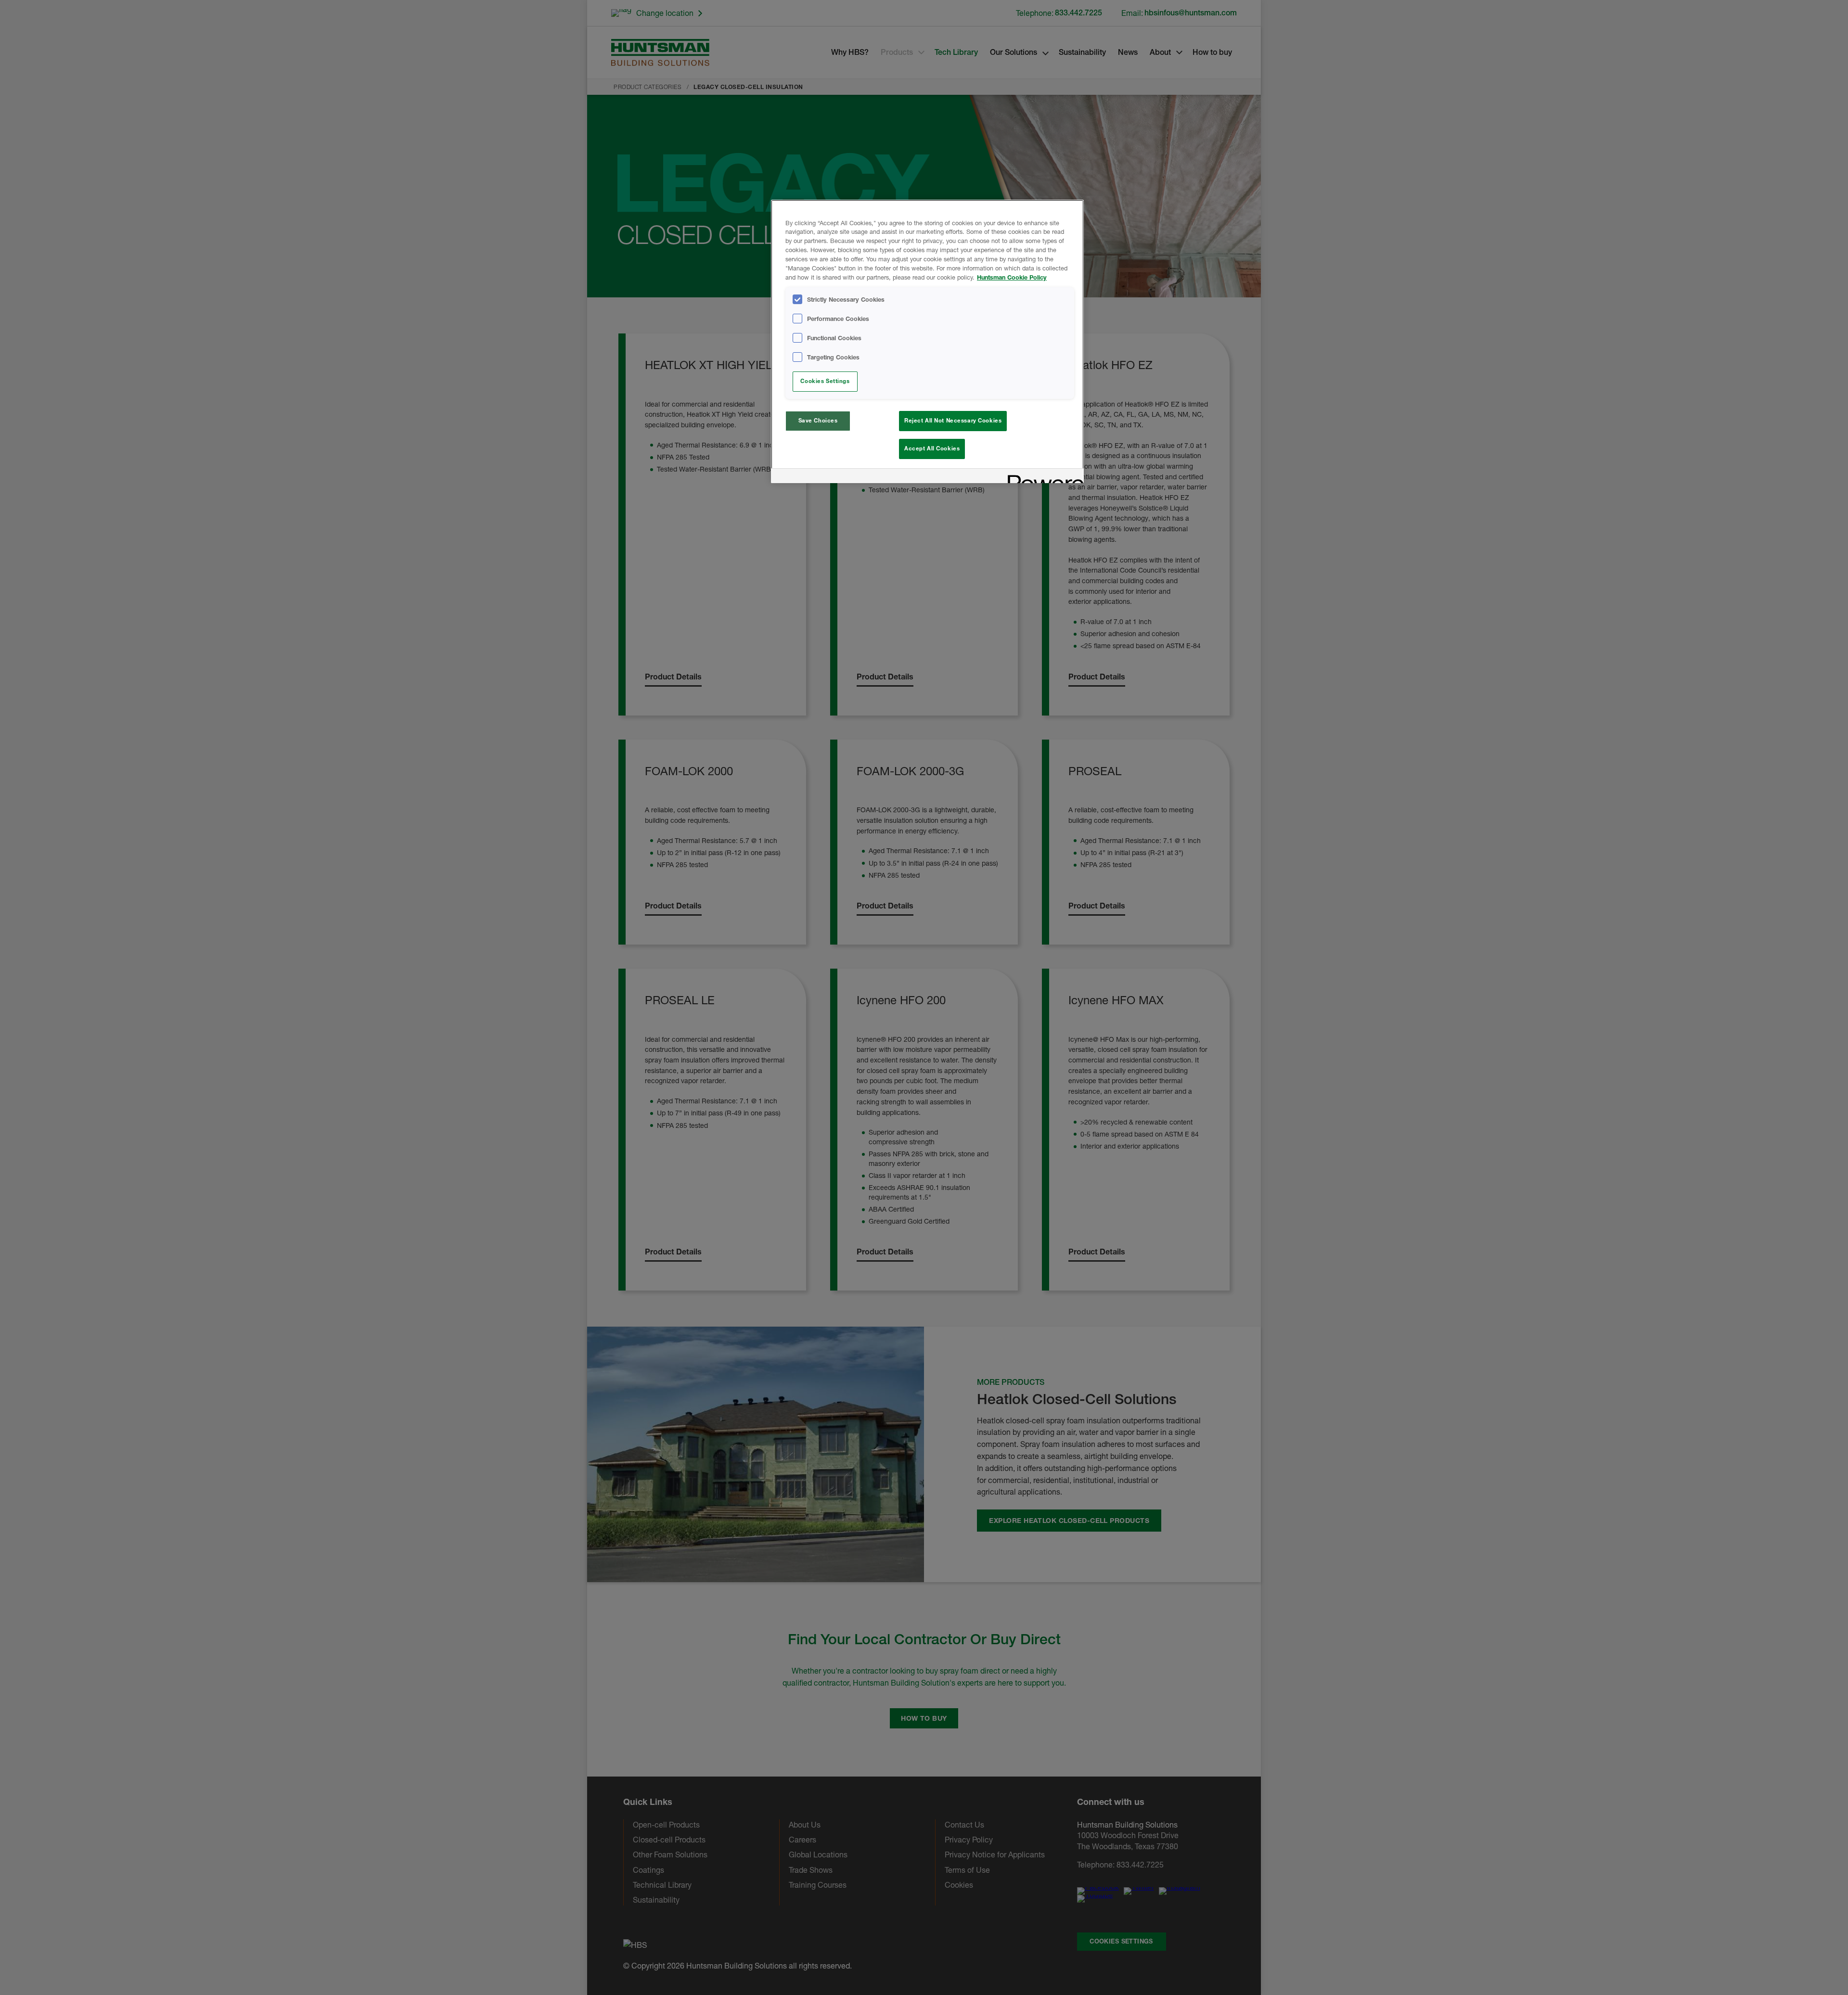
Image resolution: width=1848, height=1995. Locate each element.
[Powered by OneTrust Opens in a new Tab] (1042, 477)
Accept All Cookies (932, 448)
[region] (927, 341)
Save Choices (818, 421)
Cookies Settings (825, 381)
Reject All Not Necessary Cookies (953, 421)
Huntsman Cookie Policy (1012, 277)
